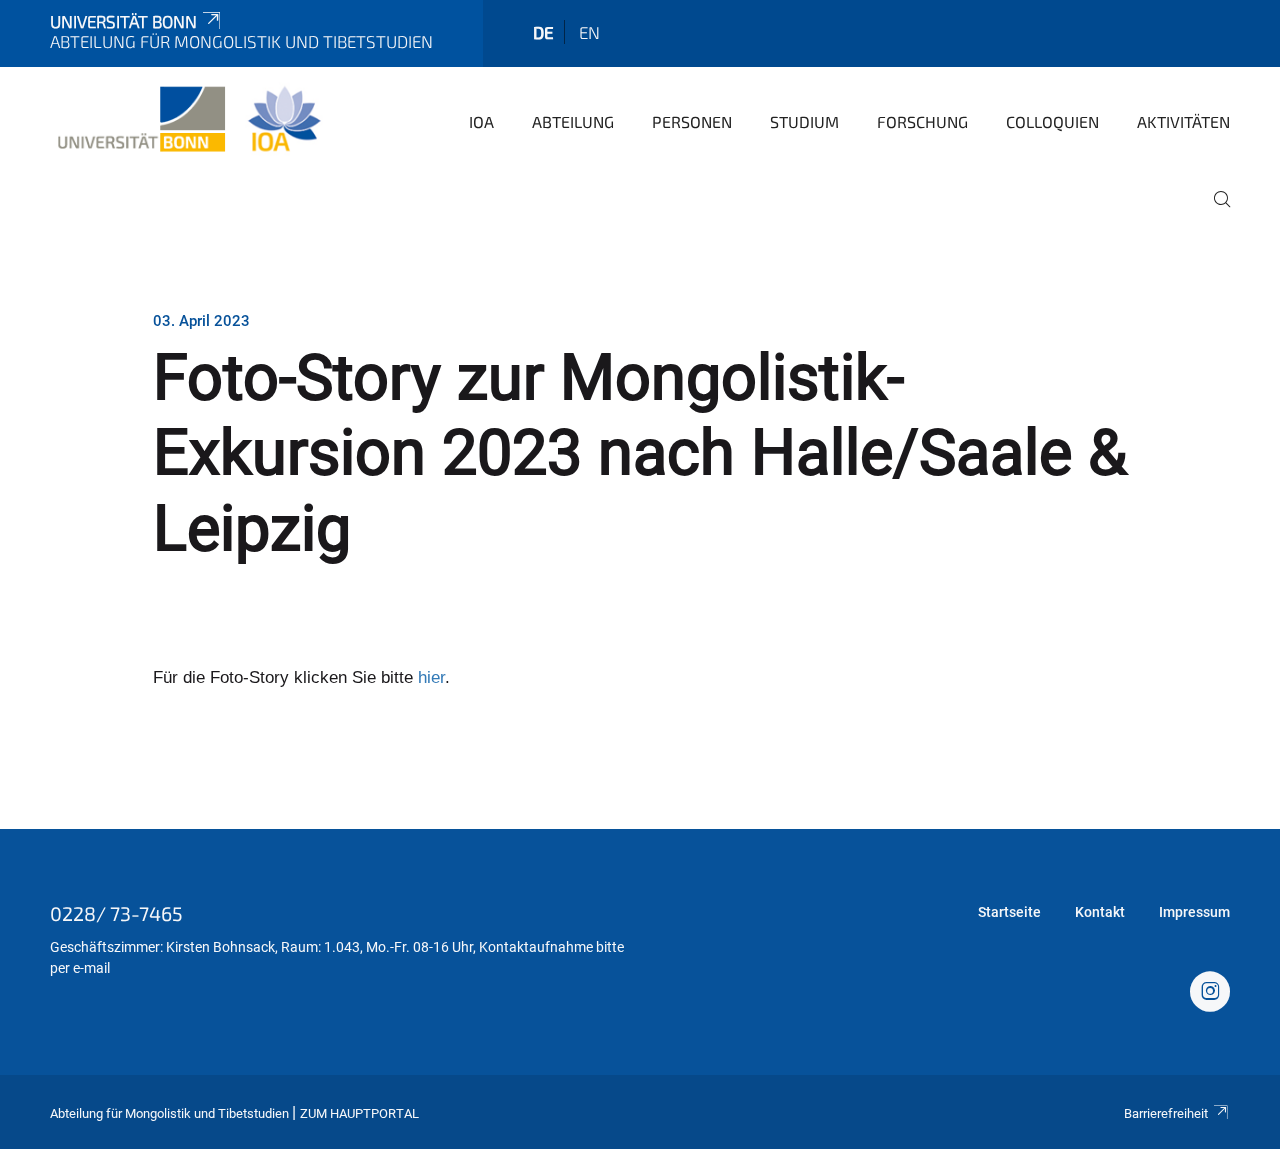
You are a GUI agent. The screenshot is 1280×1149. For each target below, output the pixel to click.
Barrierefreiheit (1166, 1113)
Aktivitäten (1183, 121)
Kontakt (1100, 912)
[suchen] (1214, 213)
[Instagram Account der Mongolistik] (1210, 994)
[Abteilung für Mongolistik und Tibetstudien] (188, 120)
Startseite (1009, 912)
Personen (692, 121)
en (589, 32)
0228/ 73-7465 (116, 913)
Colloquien (1052, 121)
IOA (481, 121)
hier (431, 677)
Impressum (1194, 912)
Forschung (922, 121)
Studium (804, 121)
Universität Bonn (123, 21)
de (543, 32)
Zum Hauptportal (359, 1113)
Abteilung (573, 121)
